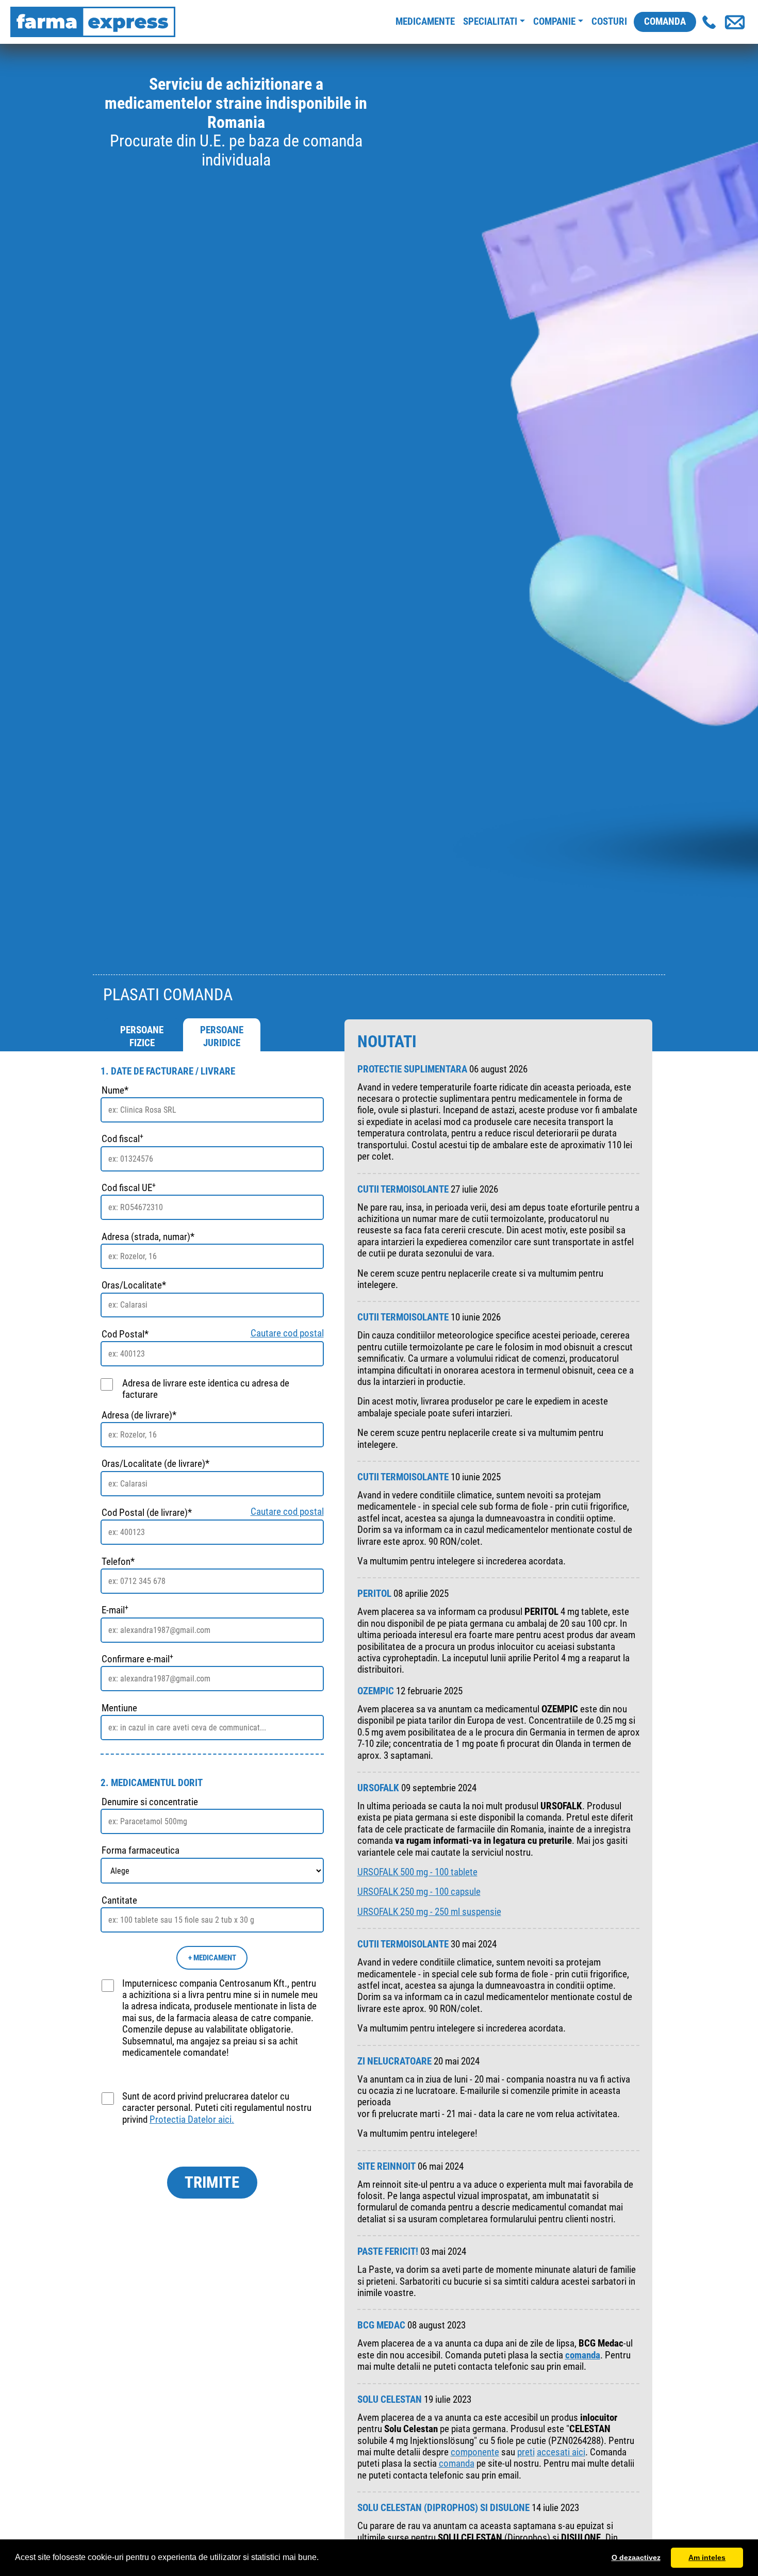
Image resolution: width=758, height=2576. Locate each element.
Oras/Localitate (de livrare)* (155, 1464)
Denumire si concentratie (150, 1802)
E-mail (115, 1610)
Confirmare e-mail (137, 1659)
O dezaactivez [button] (636, 2557)
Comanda (665, 21)
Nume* (115, 1090)
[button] (322, 2558)
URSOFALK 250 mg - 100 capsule (419, 1892)
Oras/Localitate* (134, 1285)
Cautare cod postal (287, 1333)
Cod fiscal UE (129, 1187)
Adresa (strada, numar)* (148, 1237)
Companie (554, 21)
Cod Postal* (125, 1334)
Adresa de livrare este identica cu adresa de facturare (206, 1389)
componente (475, 2452)
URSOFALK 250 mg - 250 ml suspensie (429, 1912)
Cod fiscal (122, 1138)
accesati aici (561, 2452)
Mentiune (119, 1708)
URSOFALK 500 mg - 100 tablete (417, 1872)
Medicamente (425, 21)
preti (526, 2452)
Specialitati (490, 21)
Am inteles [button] (707, 2557)
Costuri (609, 21)
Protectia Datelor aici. (192, 2119)
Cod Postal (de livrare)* (147, 1513)
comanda (583, 2355)
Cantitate (119, 1900)
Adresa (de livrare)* (139, 1415)
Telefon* (118, 1562)
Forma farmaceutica (141, 1850)
